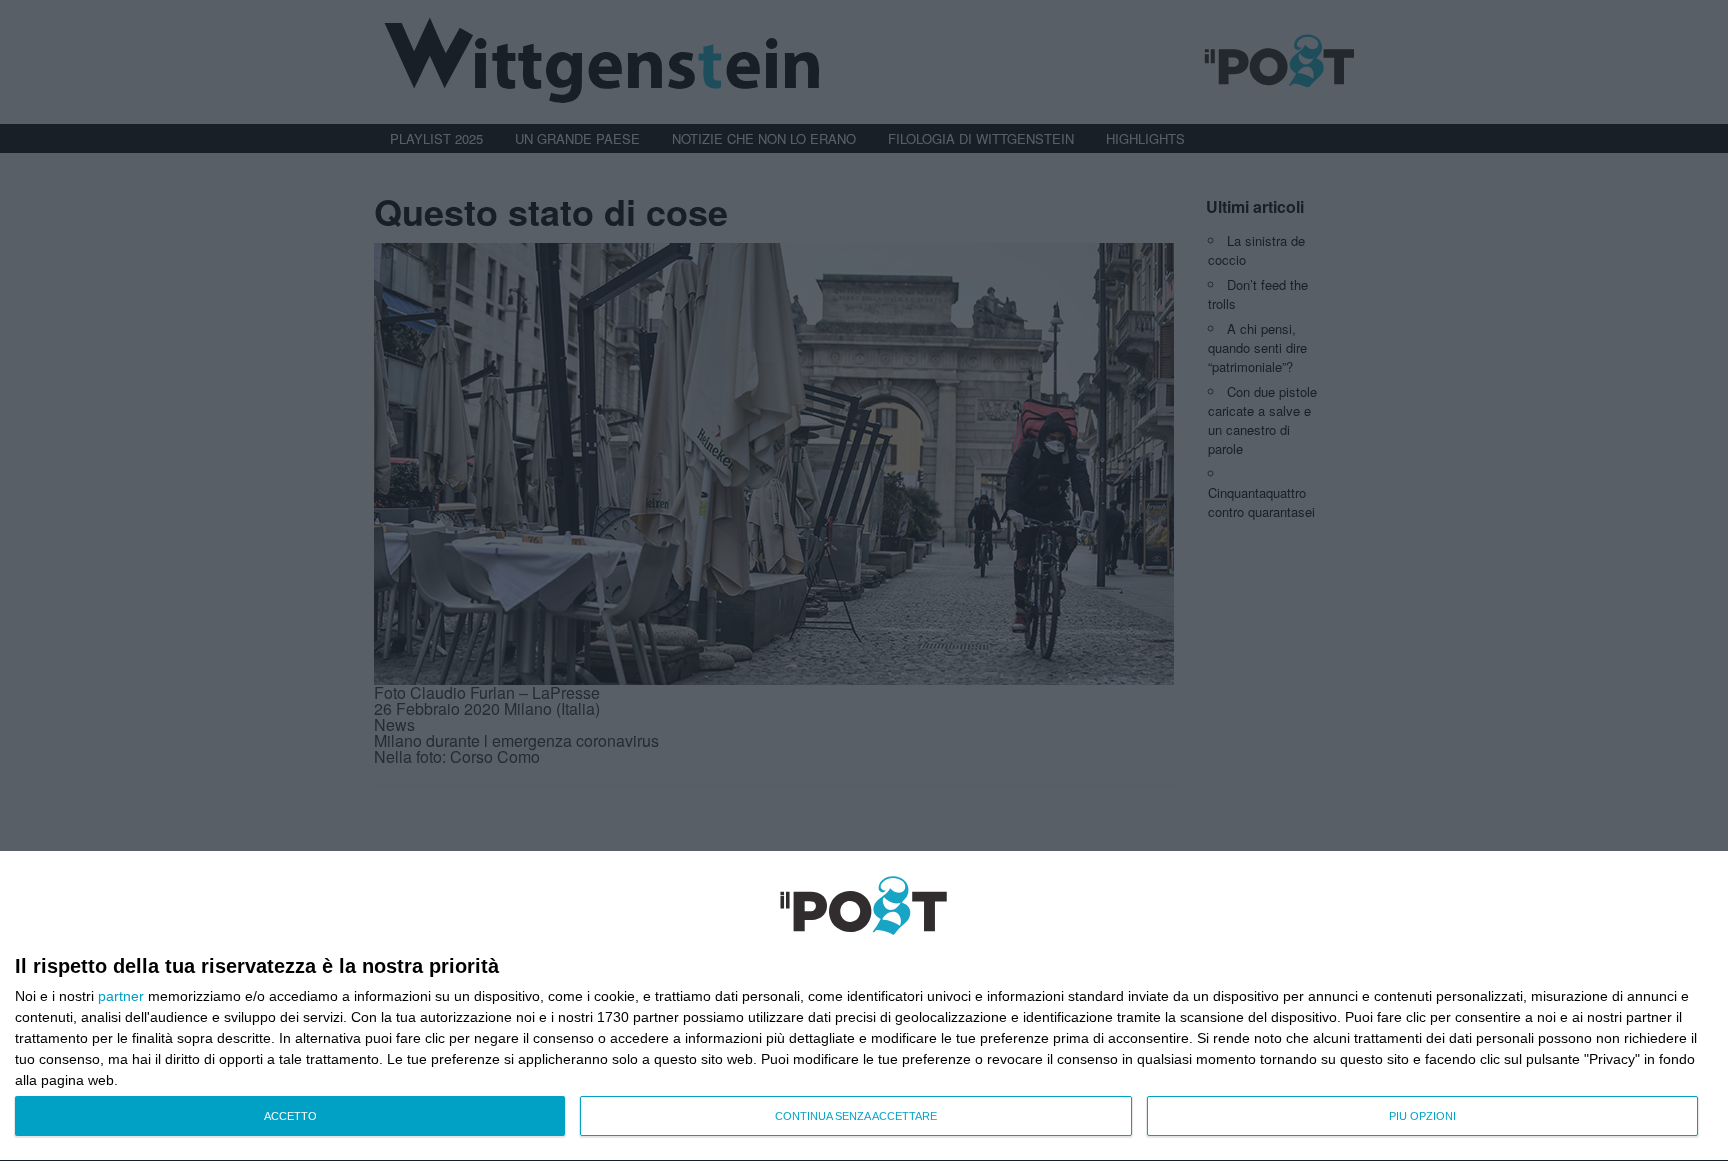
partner (121, 996)
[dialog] (864, 1006)
